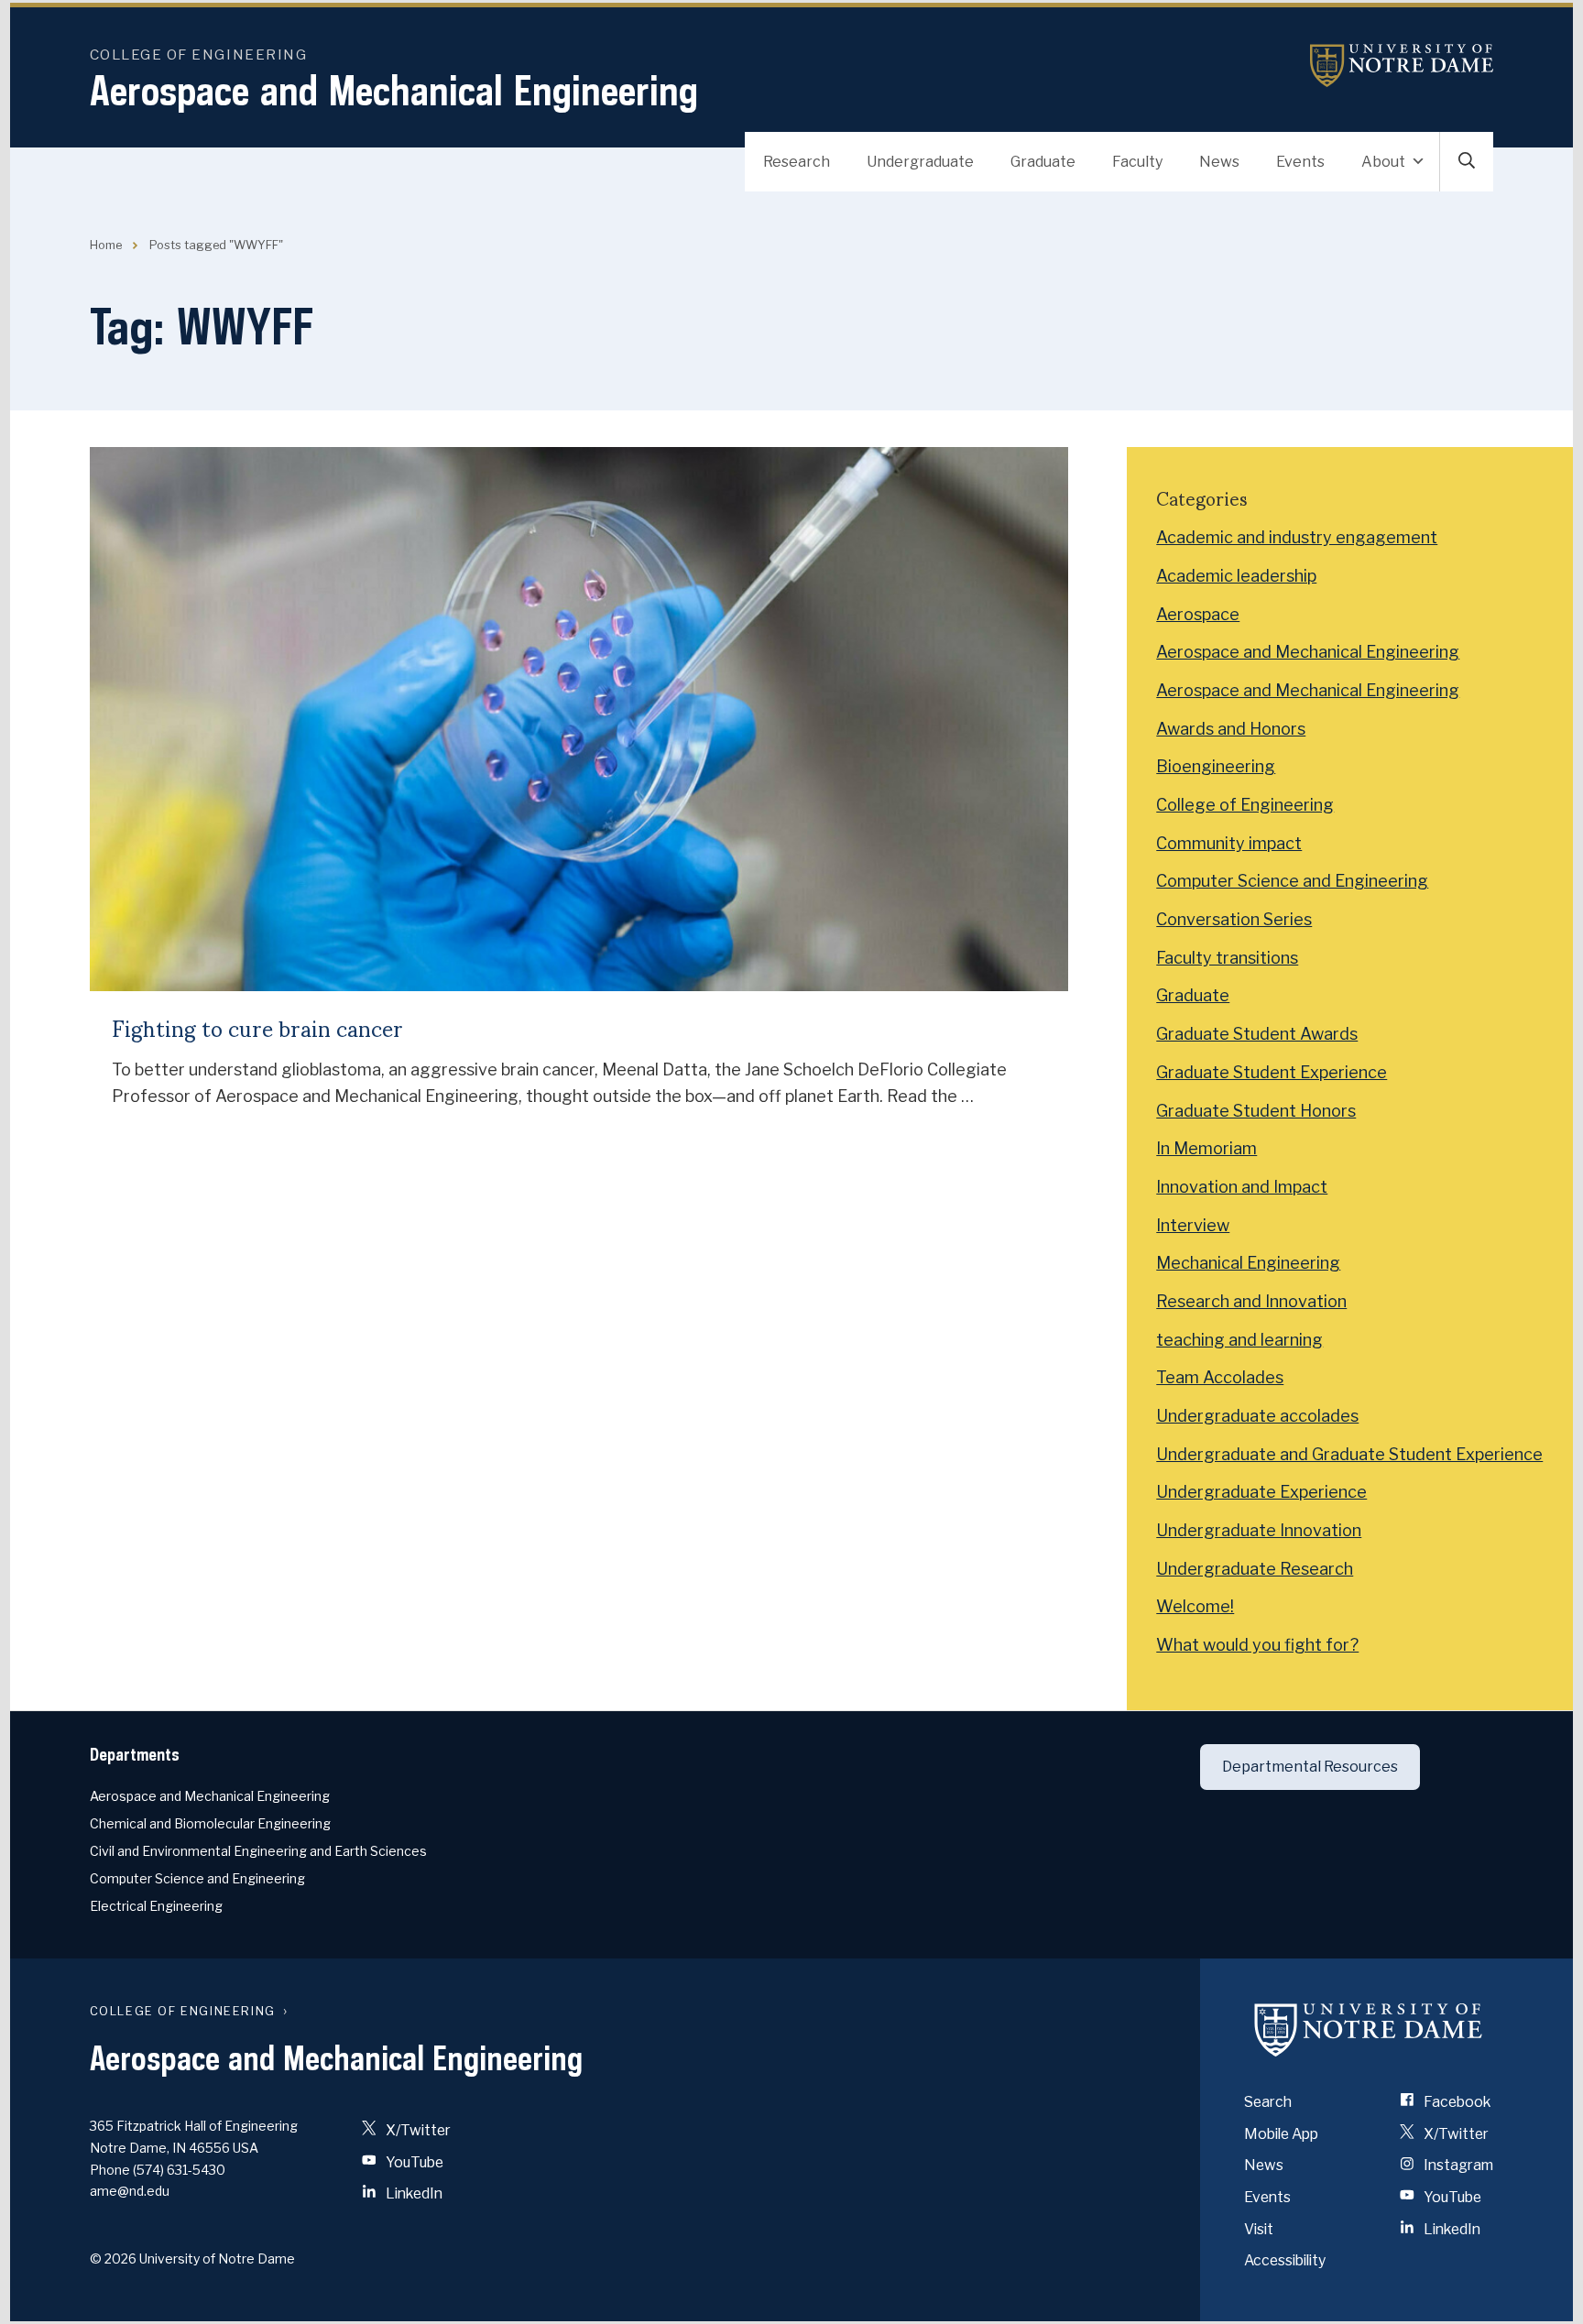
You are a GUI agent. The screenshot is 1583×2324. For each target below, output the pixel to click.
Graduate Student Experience (1272, 1072)
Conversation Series (1234, 919)
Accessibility (1285, 2260)
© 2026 (113, 2259)
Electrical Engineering (156, 1906)
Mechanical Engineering (1248, 1263)
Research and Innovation (1251, 1301)
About (1383, 162)
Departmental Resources (1310, 1767)
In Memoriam (1206, 1148)
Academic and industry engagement (1297, 537)
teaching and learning (1239, 1340)
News (1219, 162)
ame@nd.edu (130, 2191)
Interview (1193, 1225)
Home (106, 245)
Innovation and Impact (1242, 1187)
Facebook (1456, 2102)
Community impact (1229, 843)
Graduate (1043, 162)
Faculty (1137, 162)
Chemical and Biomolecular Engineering (210, 1823)
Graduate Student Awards (1257, 1034)
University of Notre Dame (1402, 65)
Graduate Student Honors (1256, 1111)
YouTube (413, 2162)
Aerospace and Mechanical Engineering (394, 90)
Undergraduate (920, 162)
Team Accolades (1220, 1377)
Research (797, 162)
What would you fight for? (1257, 1645)
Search (1268, 2102)
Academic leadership (1236, 576)
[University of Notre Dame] (1369, 2030)
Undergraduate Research (1255, 1569)
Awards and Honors (1231, 729)
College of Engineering (199, 55)
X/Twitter (417, 2130)
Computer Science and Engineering (1292, 881)
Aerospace (1198, 614)
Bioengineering (1216, 766)
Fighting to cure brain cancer (257, 1027)
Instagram (1457, 2165)
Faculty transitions (1227, 958)
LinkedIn (413, 2193)
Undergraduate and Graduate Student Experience (1349, 1454)
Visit (1259, 2229)
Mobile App (1281, 2134)
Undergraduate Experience (1261, 1492)
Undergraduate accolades (1257, 1416)
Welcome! (1195, 1606)
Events (1300, 162)
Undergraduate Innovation (1259, 1530)
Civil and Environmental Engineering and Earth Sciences (258, 1851)
